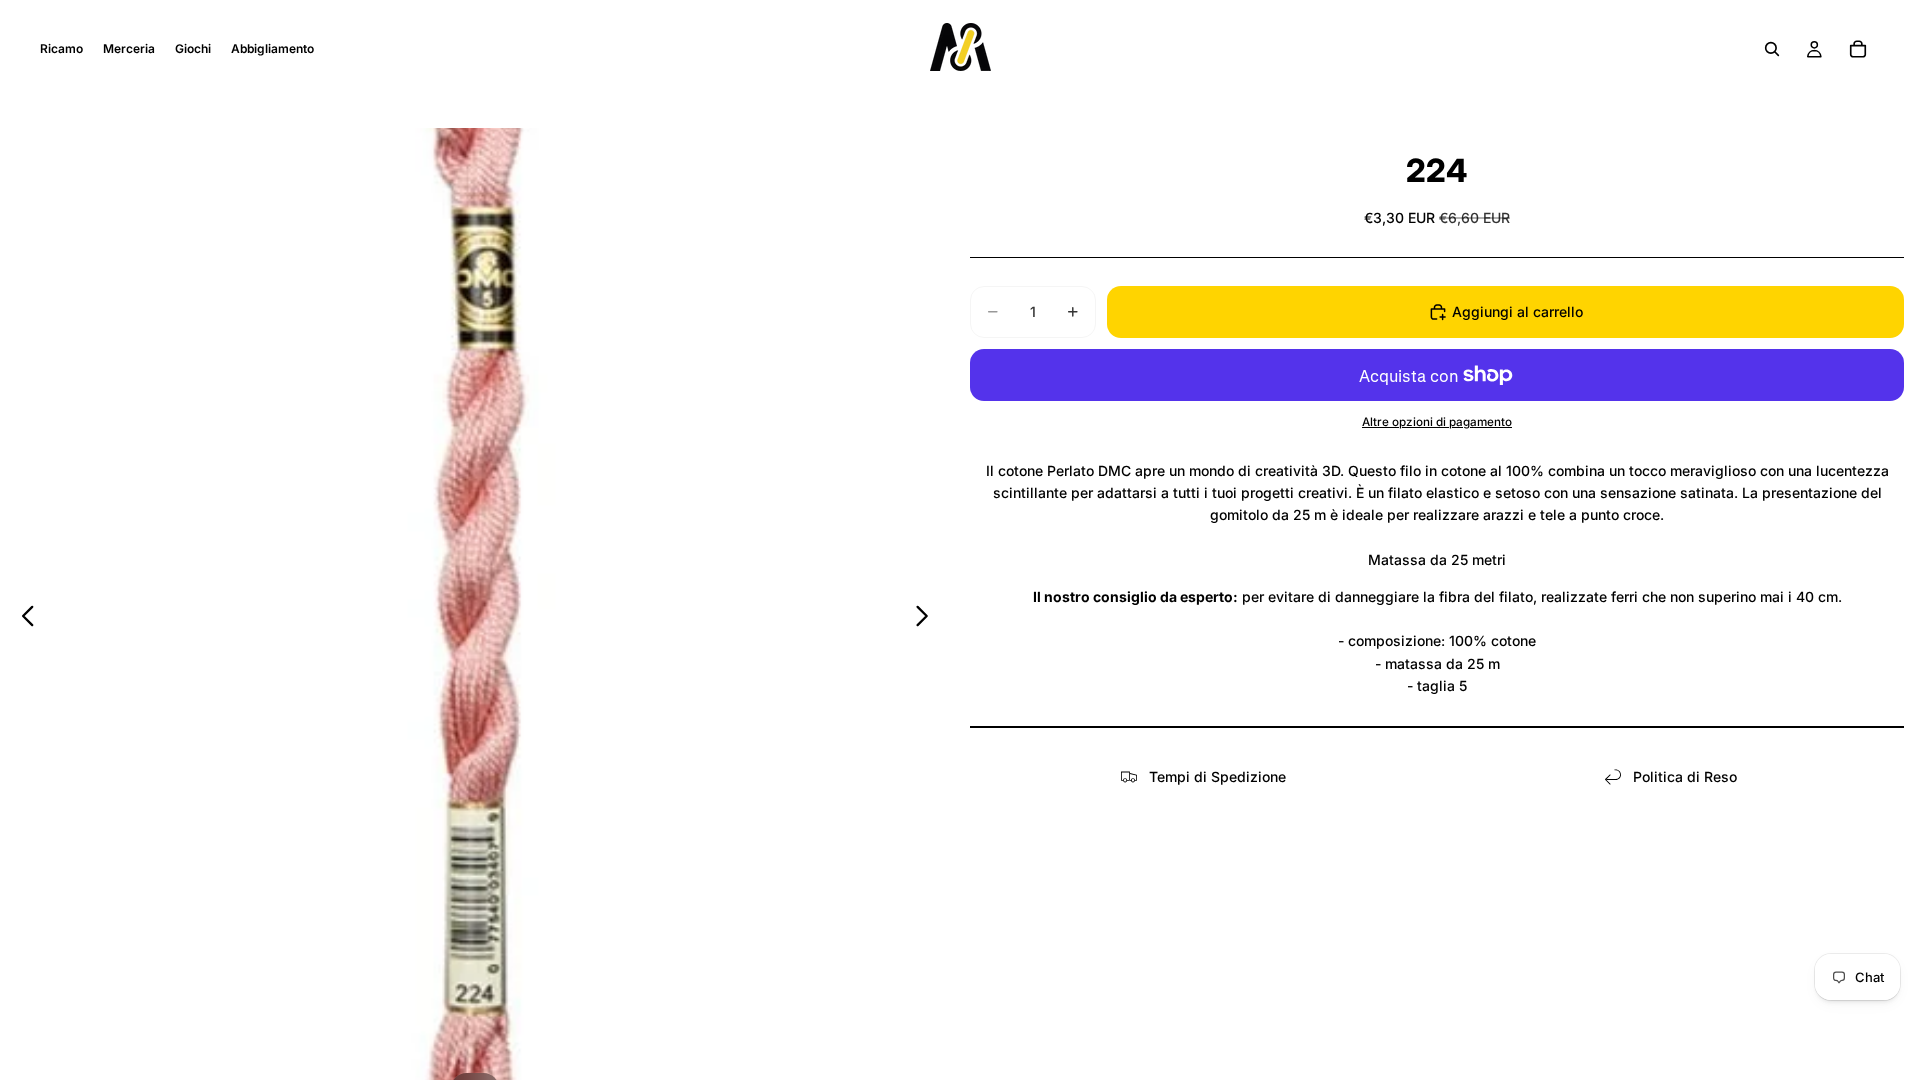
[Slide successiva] (927, 619)
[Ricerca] (1772, 49)
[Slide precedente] (22, 619)
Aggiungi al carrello (1517, 311)
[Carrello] (1858, 49)
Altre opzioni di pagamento (1437, 422)
